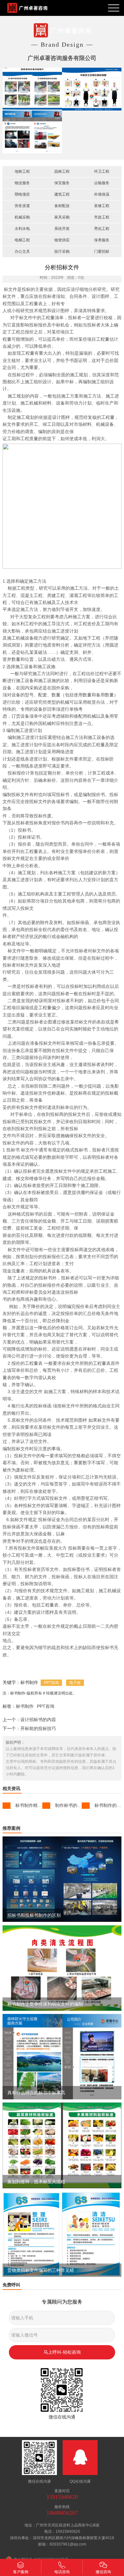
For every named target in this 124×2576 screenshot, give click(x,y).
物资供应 (62, 240)
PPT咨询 (51, 1683)
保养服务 (102, 240)
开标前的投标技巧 (38, 1728)
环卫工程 (102, 171)
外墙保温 (102, 194)
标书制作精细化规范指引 (40, 1805)
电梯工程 (22, 240)
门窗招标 (102, 252)
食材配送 (62, 206)
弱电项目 (22, 194)
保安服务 (62, 183)
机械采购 (22, 217)
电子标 (75, 1683)
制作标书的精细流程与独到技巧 (86, 1805)
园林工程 (62, 171)
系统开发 (62, 229)
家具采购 (62, 217)
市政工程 (102, 217)
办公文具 (22, 252)
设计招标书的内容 (38, 1720)
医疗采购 (62, 252)
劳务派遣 (22, 206)
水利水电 (22, 229)
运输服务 (102, 183)
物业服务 (22, 183)
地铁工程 (22, 171)
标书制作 (25, 1706)
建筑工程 (62, 194)
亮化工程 (102, 229)
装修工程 (102, 206)
